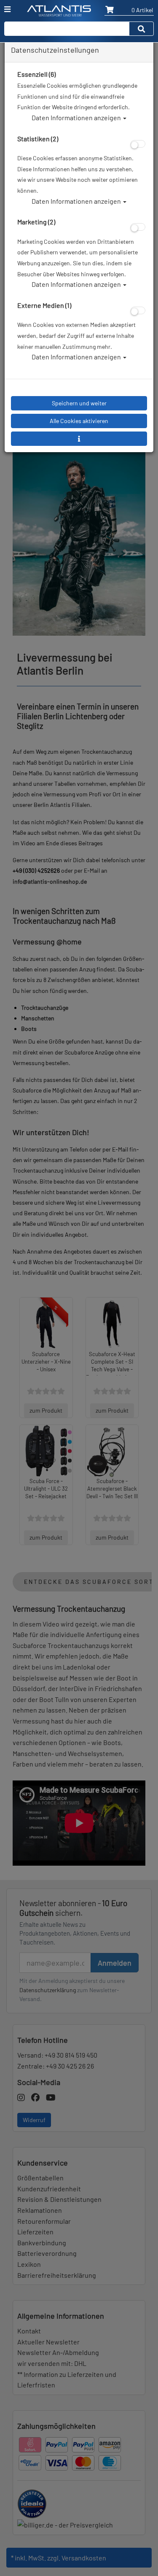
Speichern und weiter (79, 403)
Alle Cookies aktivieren (79, 421)
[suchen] (142, 29)
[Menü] (7, 9)
